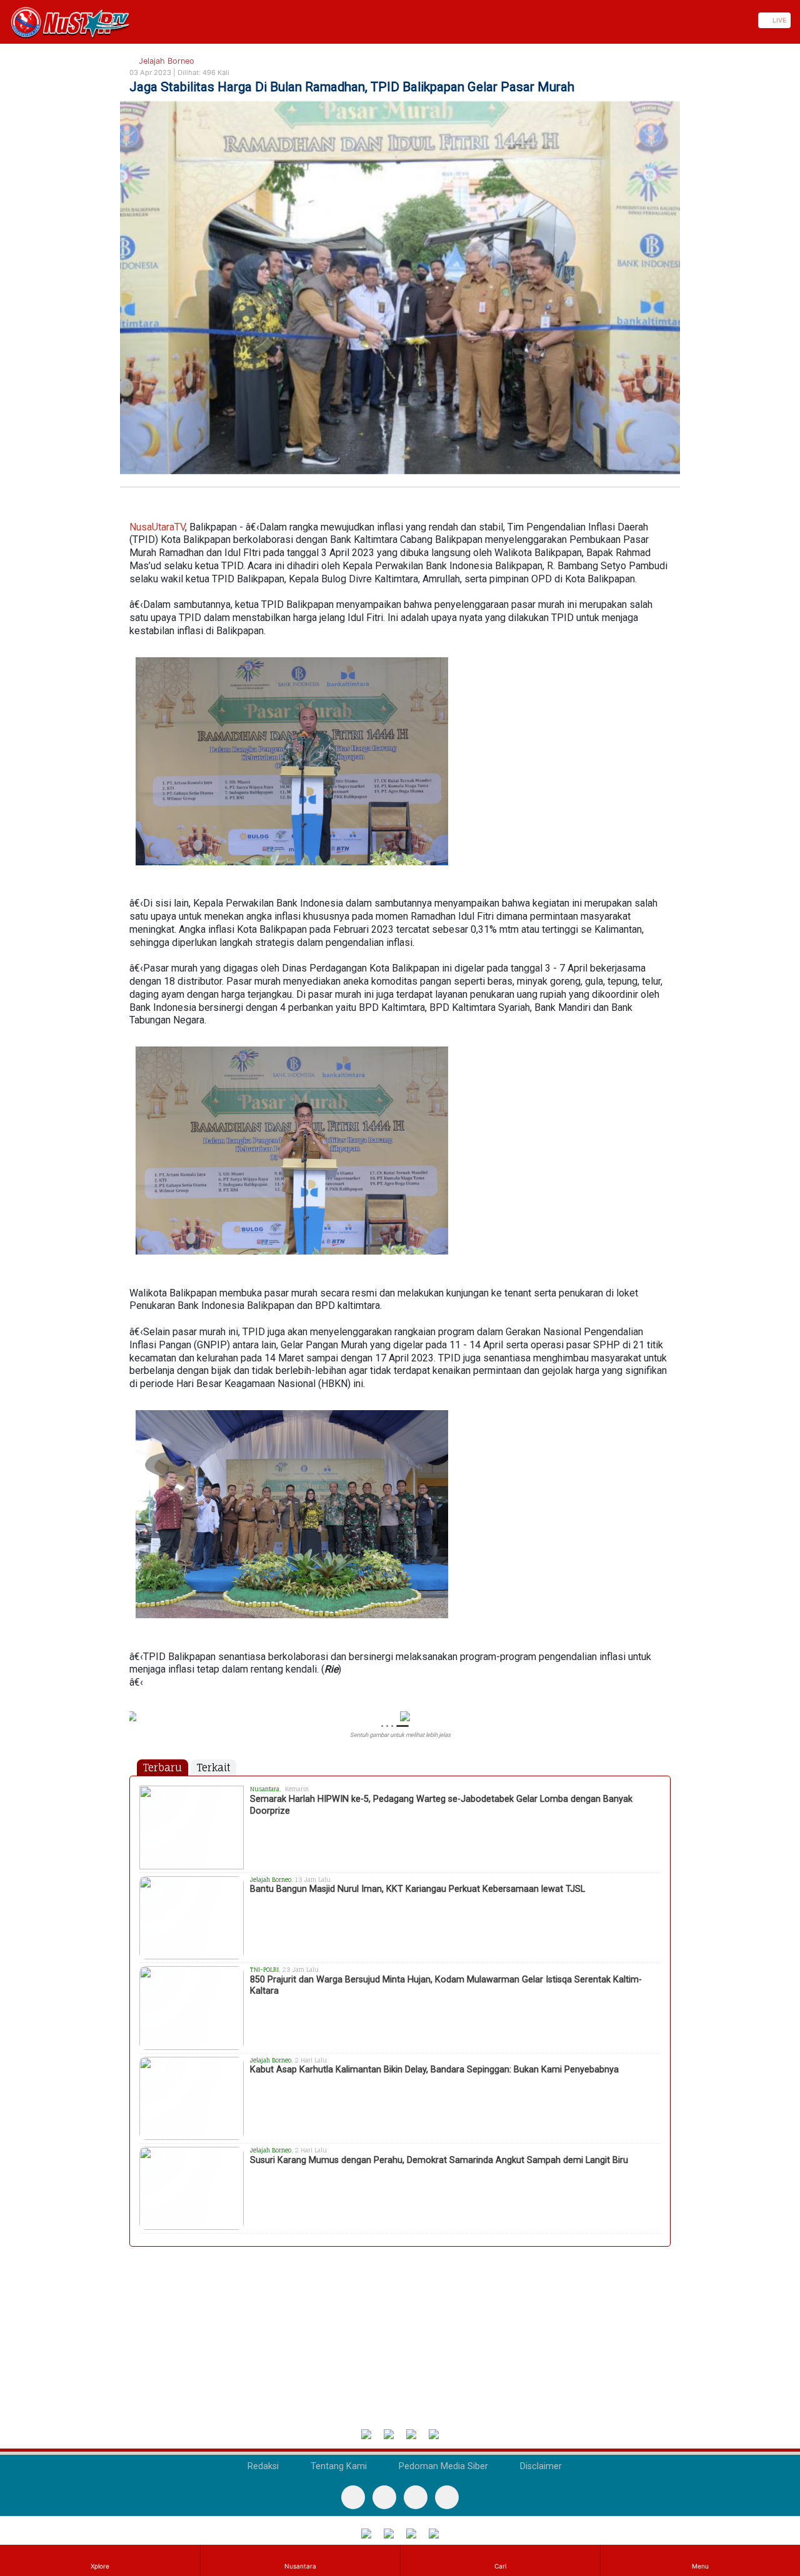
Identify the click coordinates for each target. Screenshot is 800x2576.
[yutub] (384, 2497)
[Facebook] (353, 2497)
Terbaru (162, 1768)
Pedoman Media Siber (442, 2466)
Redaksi (262, 2466)
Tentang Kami (337, 2466)
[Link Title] (4, 20)
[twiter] (416, 2497)
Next (665, 1727)
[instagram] (447, 2497)
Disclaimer (540, 2466)
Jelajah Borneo (165, 61)
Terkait (213, 1768)
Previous (135, 1727)
